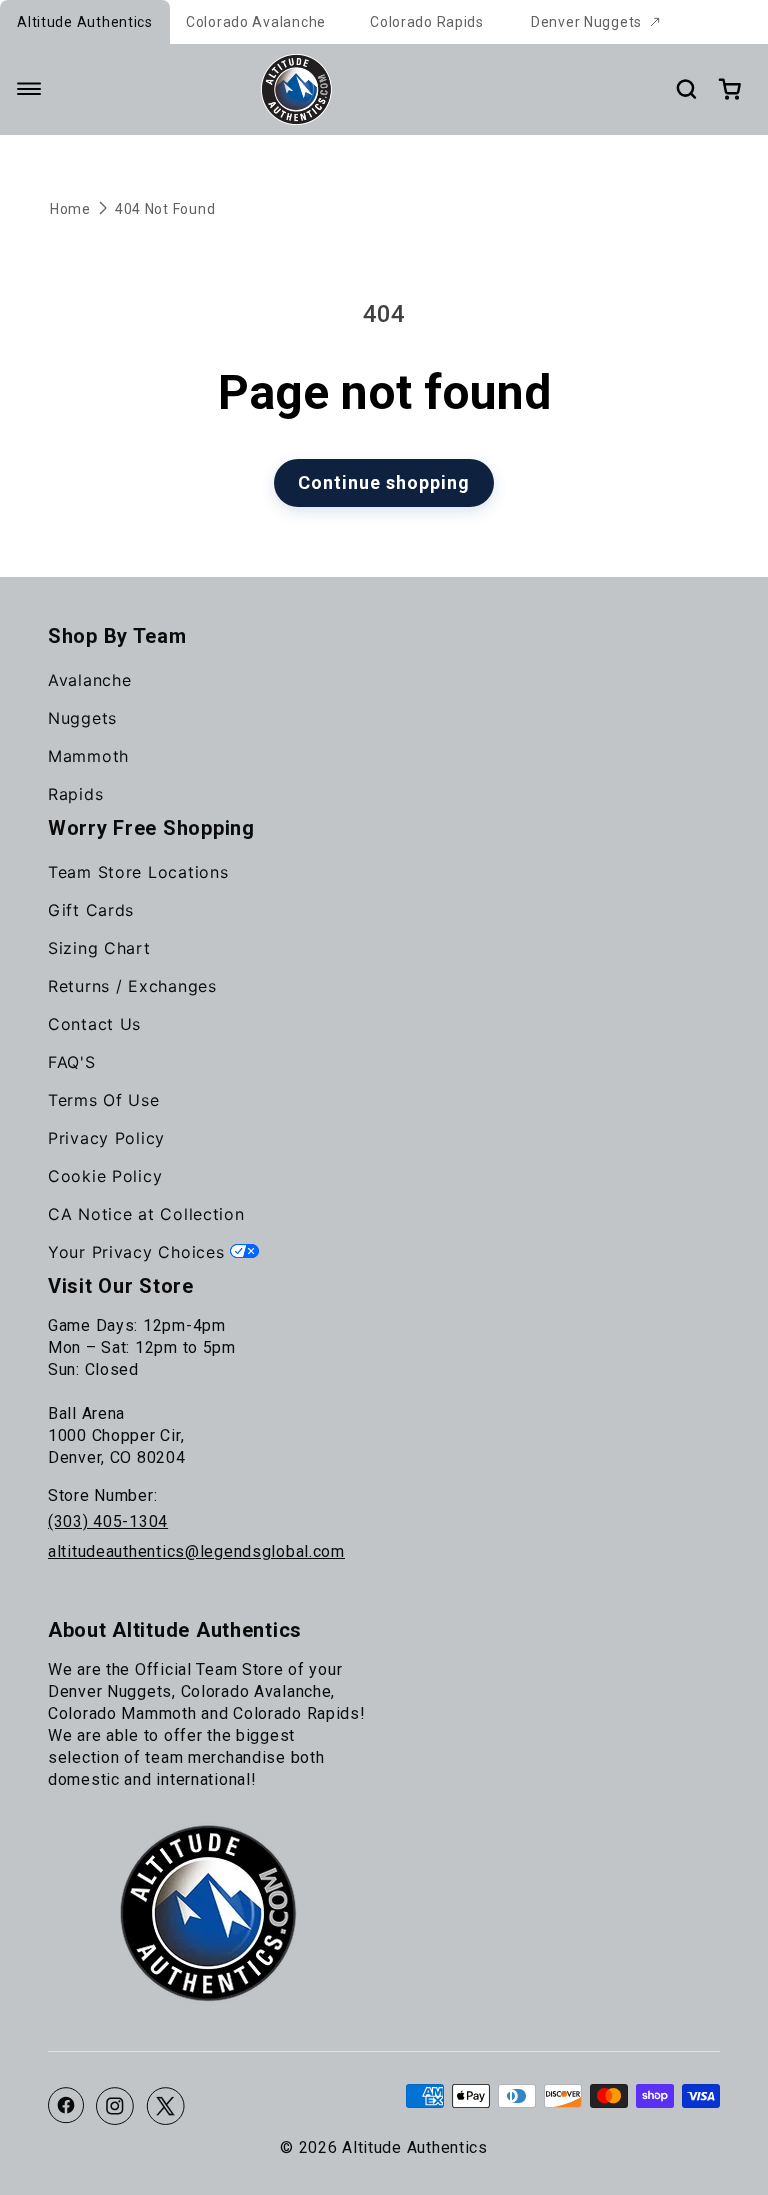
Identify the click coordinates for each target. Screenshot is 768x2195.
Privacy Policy (106, 1138)
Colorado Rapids (427, 22)
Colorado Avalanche (256, 22)
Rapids (75, 794)
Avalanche (89, 680)
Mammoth (88, 756)
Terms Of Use (104, 1100)
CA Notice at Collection (146, 1214)
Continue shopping (384, 482)
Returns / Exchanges (132, 986)
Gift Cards (91, 910)
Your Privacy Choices (139, 1252)
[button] (29, 89)
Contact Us (94, 1024)
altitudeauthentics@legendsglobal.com (196, 1551)
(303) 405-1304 (108, 1521)
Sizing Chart (99, 948)
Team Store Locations (138, 872)
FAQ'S (72, 1062)
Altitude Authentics (85, 22)
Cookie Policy (105, 1176)
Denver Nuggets (586, 22)
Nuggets (82, 718)
